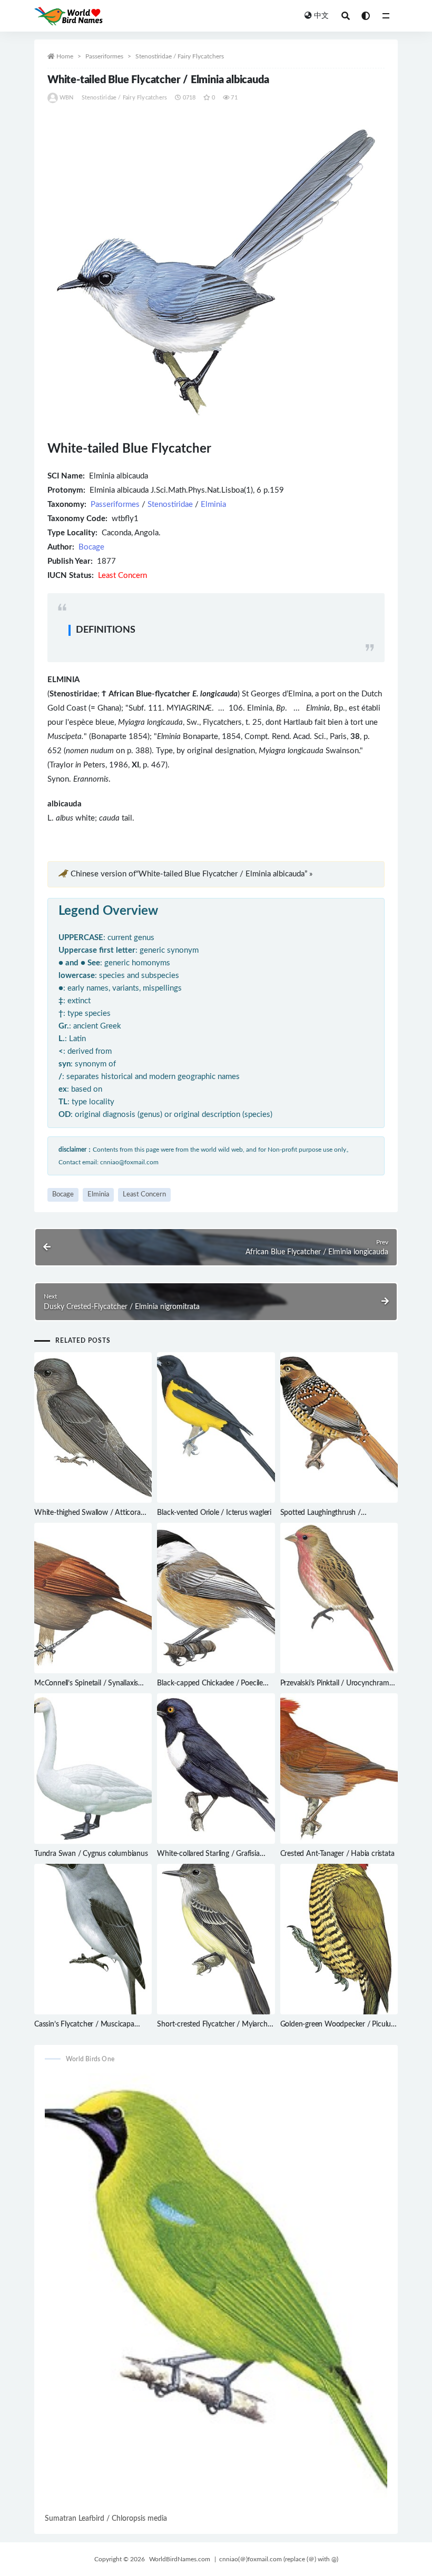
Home (65, 56)
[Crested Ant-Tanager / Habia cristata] (339, 1769)
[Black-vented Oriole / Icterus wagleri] (216, 1427)
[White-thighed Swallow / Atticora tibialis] (93, 1427)
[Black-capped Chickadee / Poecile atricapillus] (216, 1598)
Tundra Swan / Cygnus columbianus (91, 1854)
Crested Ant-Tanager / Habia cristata (337, 1854)
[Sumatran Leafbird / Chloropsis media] (216, 2292)
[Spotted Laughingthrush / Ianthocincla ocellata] (339, 1427)
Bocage (91, 547)
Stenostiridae (170, 505)
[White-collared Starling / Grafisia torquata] (216, 1769)
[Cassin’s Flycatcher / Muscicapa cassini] (93, 1939)
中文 (321, 16)
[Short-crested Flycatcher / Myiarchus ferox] (216, 1939)
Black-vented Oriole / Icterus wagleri (214, 1513)
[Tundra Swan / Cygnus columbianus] (93, 1769)
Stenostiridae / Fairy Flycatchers (180, 56)
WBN (67, 98)
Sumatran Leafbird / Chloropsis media (106, 2519)
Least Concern (144, 1195)
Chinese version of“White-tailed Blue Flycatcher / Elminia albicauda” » (192, 874)
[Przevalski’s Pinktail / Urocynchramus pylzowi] (339, 1598)
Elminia (213, 505)
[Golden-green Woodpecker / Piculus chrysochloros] (339, 1939)
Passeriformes (104, 56)
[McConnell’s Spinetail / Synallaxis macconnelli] (93, 1598)
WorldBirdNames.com (180, 2559)
